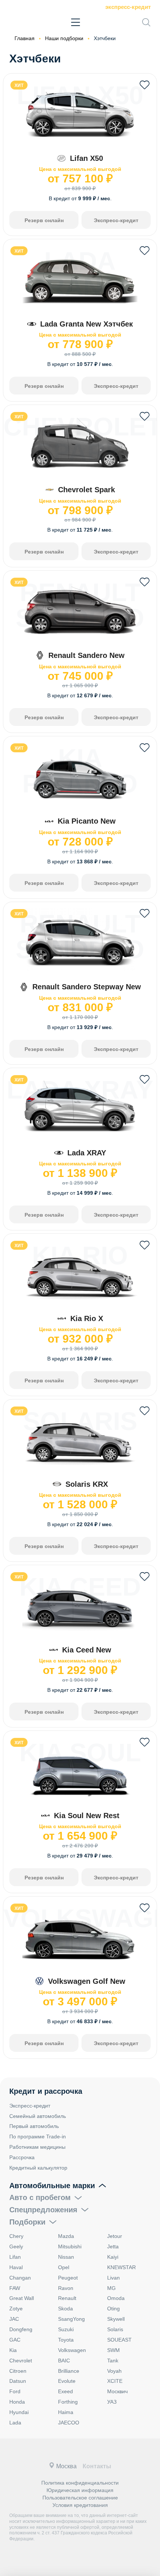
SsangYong (71, 2319)
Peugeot (68, 2278)
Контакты (97, 2466)
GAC (15, 2340)
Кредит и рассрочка (46, 2091)
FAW (15, 2288)
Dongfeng (21, 2329)
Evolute (67, 2381)
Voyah (114, 2371)
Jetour (115, 2236)
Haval (16, 2267)
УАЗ (112, 2402)
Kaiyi (113, 2257)
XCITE (115, 2381)
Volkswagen (72, 2350)
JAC (14, 2319)
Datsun (18, 2381)
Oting (113, 2309)
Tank (113, 2361)
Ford (15, 2391)
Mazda (66, 2236)
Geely (16, 2246)
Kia (13, 2350)
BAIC (64, 2361)
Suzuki (66, 2329)
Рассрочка (22, 2157)
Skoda (65, 2309)
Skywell (116, 2319)
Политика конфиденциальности (80, 2483)
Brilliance (69, 2371)
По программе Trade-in (38, 2137)
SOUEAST (119, 2340)
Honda (17, 2402)
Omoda (116, 2298)
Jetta (113, 2246)
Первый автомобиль (34, 2126)
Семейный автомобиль (38, 2116)
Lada (15, 2423)
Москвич (117, 2391)
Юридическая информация (80, 2490)
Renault (67, 2298)
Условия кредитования (80, 2505)
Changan (20, 2278)
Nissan (66, 2257)
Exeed (65, 2391)
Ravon (66, 2288)
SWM (113, 2350)
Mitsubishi (70, 2246)
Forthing (68, 2402)
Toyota (66, 2340)
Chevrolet (21, 2361)
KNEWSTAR (121, 2267)
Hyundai (19, 2412)
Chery (16, 2236)
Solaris (115, 2329)
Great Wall (22, 2298)
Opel (64, 2267)
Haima (66, 2412)
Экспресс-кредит (128, 7)
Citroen (18, 2371)
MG (111, 2288)
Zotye (16, 2309)
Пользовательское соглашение (80, 2498)
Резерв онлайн (44, 220)
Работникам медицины (37, 2147)
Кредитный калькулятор (38, 2168)
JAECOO (69, 2423)
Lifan (15, 2257)
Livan (113, 2278)
